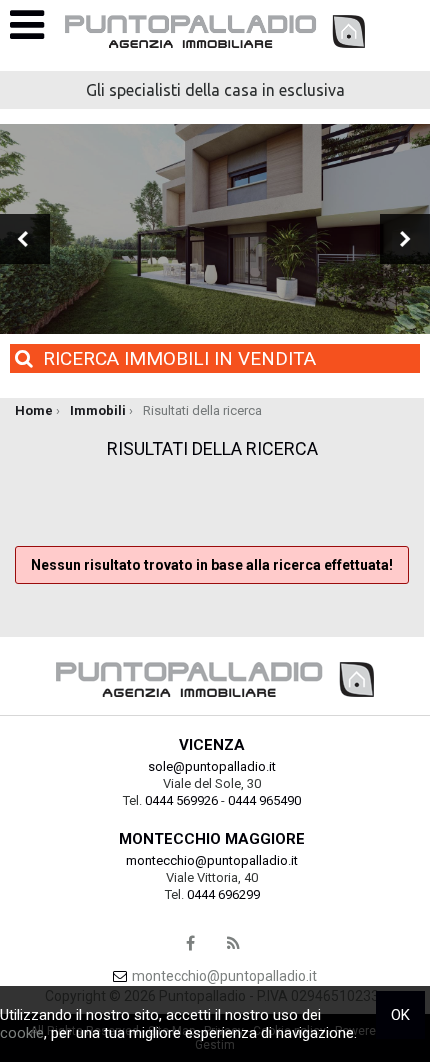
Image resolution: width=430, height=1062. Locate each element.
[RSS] (234, 944)
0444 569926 (181, 800)
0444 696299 (223, 894)
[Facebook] (191, 944)
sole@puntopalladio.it (212, 766)
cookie (22, 1033)
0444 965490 (264, 800)
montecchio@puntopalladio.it (212, 860)
